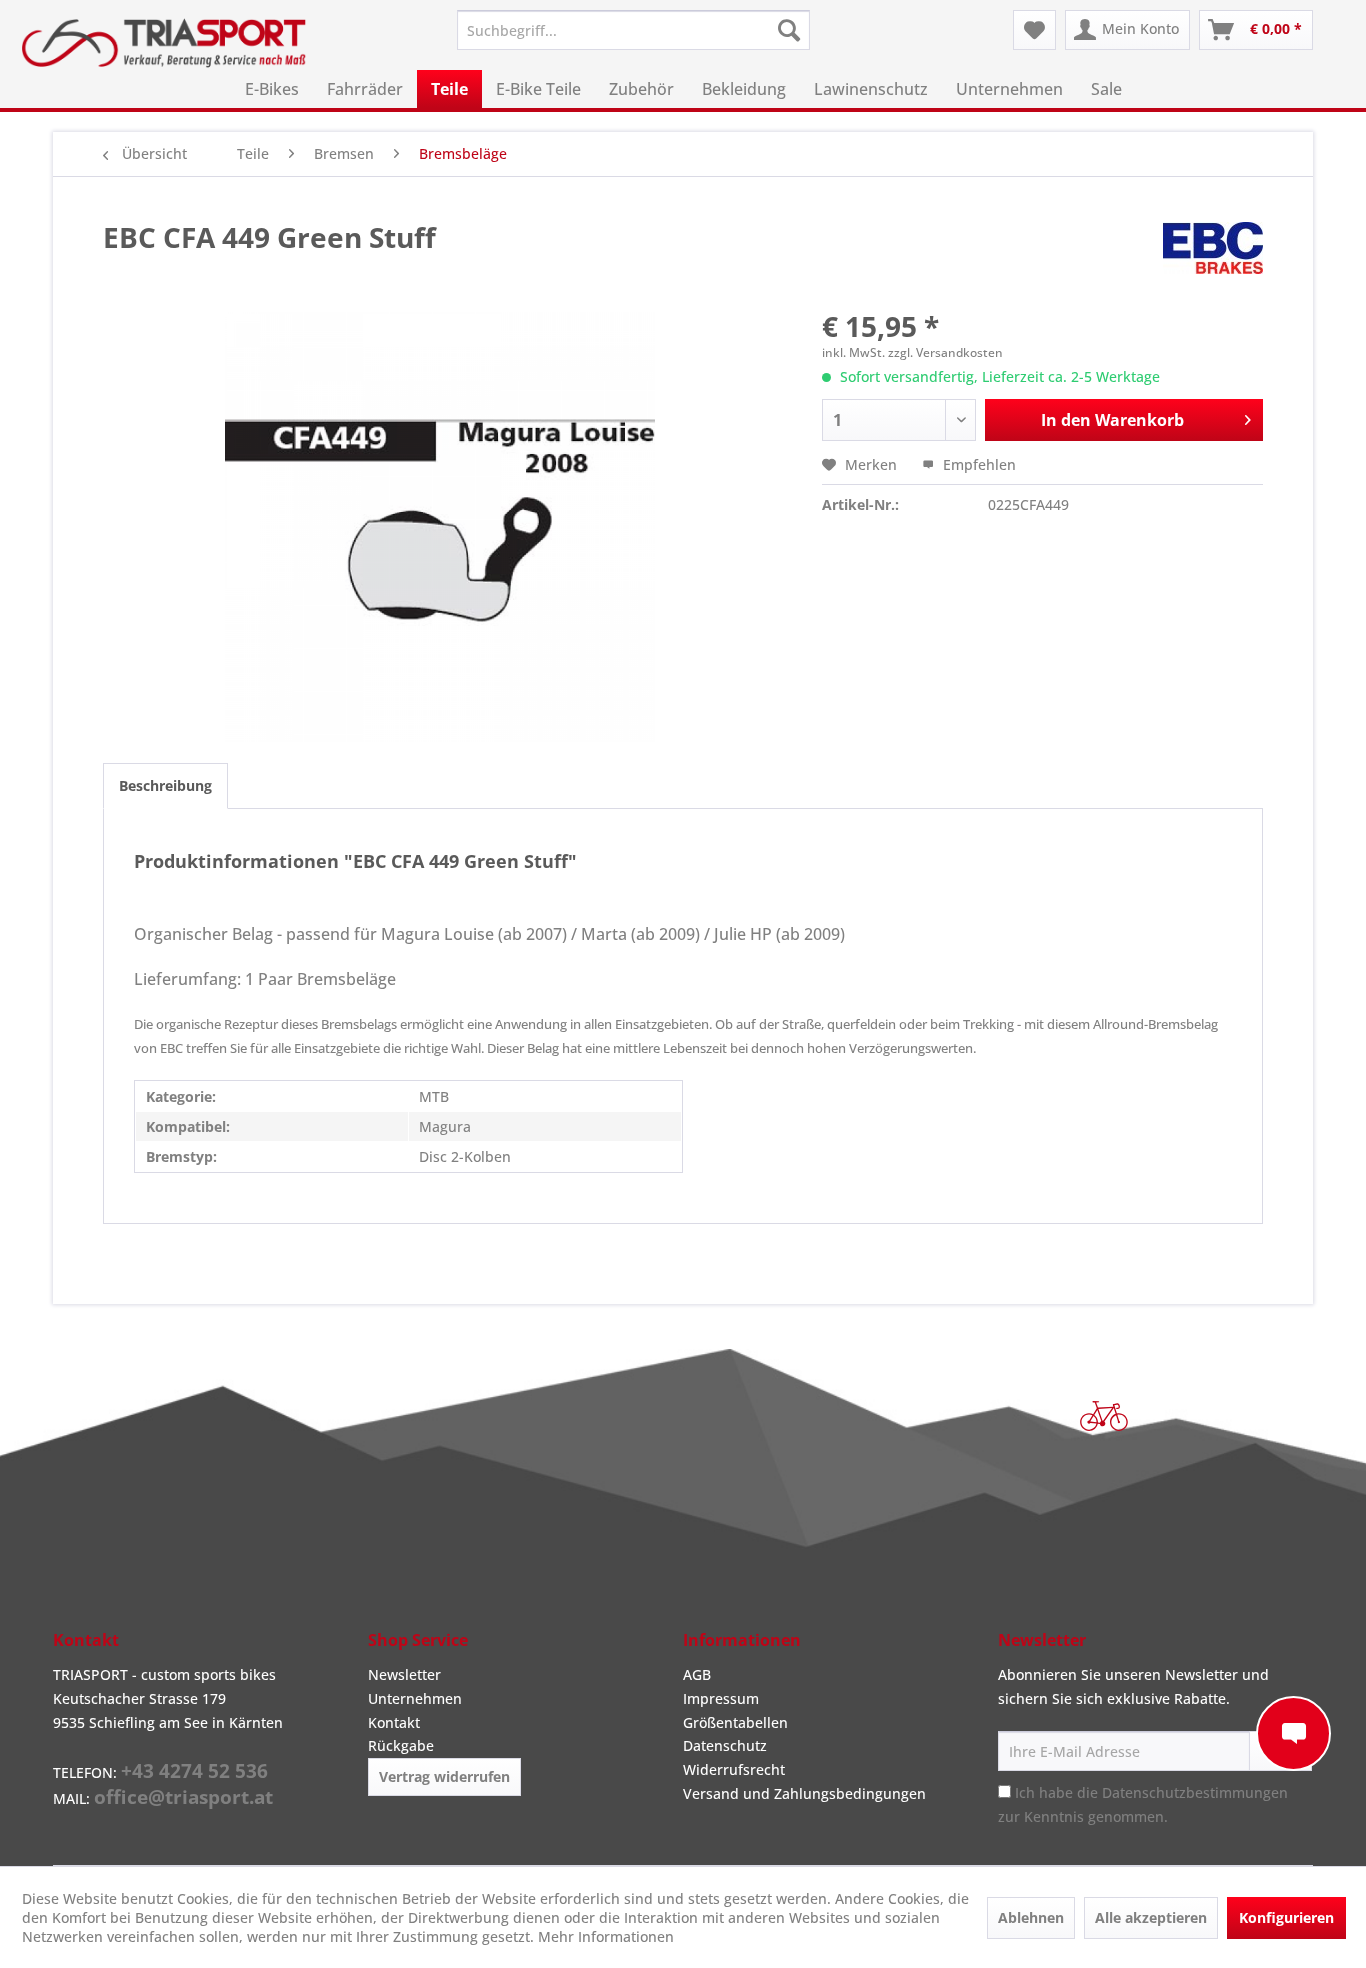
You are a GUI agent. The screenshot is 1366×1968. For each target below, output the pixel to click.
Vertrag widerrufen (444, 1776)
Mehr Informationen (606, 1936)
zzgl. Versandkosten (945, 352)
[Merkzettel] (1034, 30)
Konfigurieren (1286, 1917)
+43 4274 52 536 (194, 1771)
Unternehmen (415, 1698)
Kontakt (394, 1722)
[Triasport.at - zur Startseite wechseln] (164, 43)
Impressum (721, 1698)
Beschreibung (165, 785)
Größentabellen (735, 1722)
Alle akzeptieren (1151, 1917)
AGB (697, 1674)
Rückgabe (401, 1745)
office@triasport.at (183, 1797)
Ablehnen (1031, 1917)
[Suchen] (789, 30)
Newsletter (404, 1674)
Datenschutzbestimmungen (1195, 1792)
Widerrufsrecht (734, 1769)
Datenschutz (725, 1745)
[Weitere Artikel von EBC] (1213, 257)
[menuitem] (633, 30)
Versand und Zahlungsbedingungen (804, 1793)
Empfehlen (977, 464)
